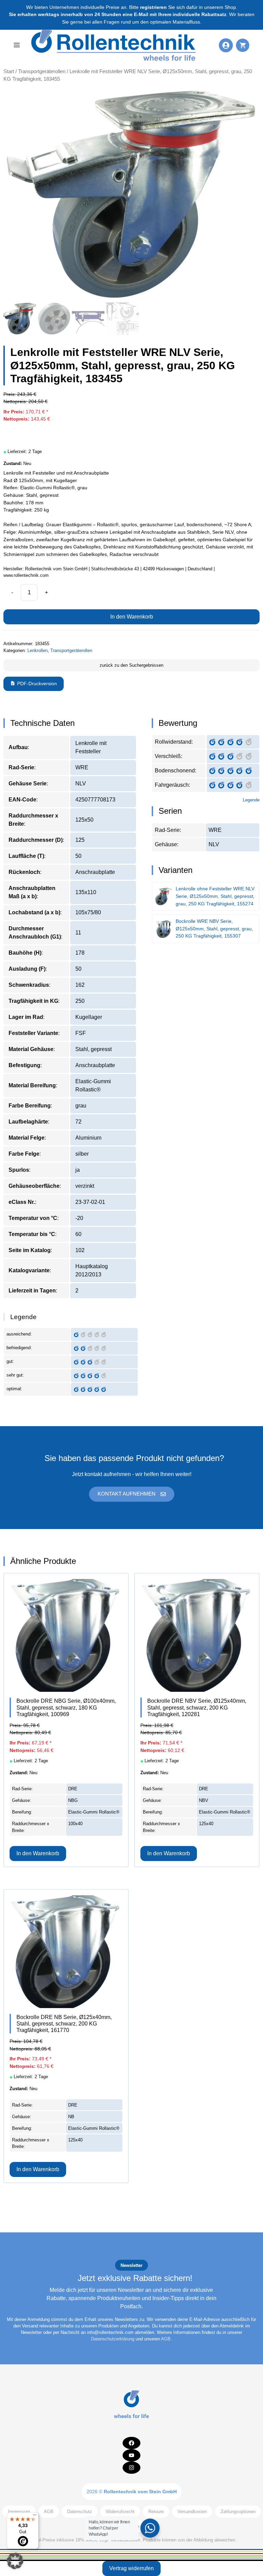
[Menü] (35, 2517)
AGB (166, 2339)
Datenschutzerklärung (113, 2339)
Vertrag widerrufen (131, 2568)
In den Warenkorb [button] (38, 1853)
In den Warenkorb (132, 617)
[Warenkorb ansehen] (243, 45)
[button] (15, 2561)
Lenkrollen (37, 650)
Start (9, 71)
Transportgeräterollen (42, 71)
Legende (251, 800)
